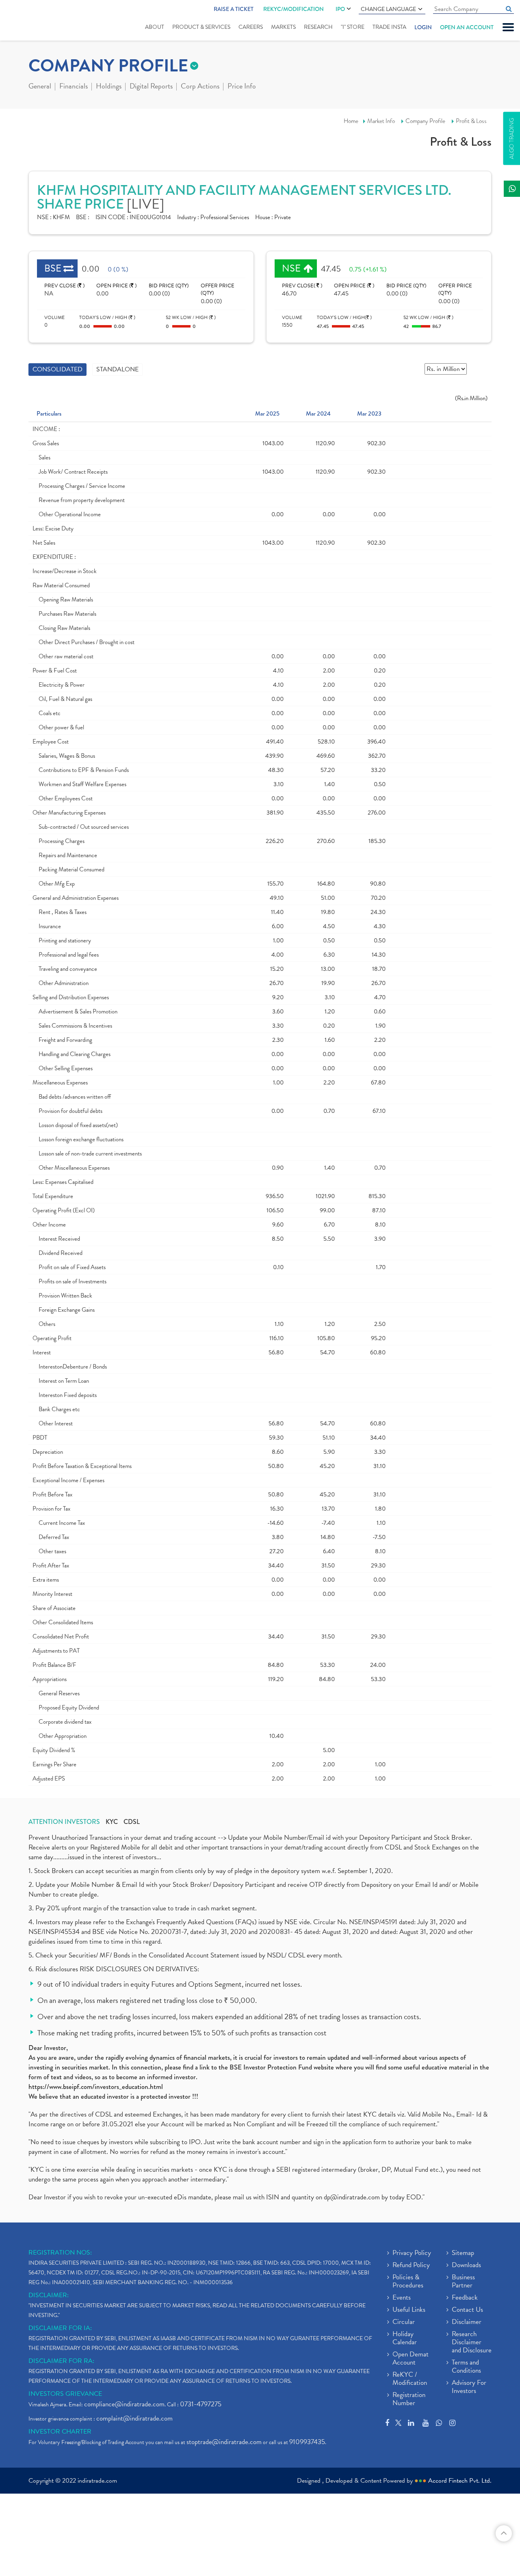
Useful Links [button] (409, 2310)
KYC (112, 1822)
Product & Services (201, 27)
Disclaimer (467, 2322)
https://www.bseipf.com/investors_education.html (96, 2087)
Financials (74, 87)
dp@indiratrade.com (353, 2197)
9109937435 (307, 2442)
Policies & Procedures (408, 2282)
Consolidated (57, 369)
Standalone (117, 369)
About (155, 27)
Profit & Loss (471, 121)
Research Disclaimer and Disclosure (472, 2343)
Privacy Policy (412, 2253)
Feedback (465, 2298)
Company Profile (425, 121)
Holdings (109, 87)
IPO (340, 9)
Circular (404, 2322)
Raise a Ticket (234, 9)
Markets (283, 27)
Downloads (466, 2266)
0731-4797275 (201, 2404)
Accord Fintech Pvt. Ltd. (460, 2481)
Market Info (381, 121)
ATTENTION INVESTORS (64, 1822)
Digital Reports (151, 87)
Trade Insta (389, 27)
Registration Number (409, 2399)
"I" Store (353, 27)
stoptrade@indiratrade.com (224, 2442)
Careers (251, 27)
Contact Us (467, 2310)
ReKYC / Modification (410, 2379)
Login (423, 27)
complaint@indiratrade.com (134, 2418)
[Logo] (31, 21)
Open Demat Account (411, 2359)
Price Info (242, 87)
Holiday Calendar (405, 2339)
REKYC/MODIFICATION (294, 9)
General (40, 87)
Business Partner (463, 2282)
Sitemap (463, 2253)
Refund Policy (411, 2266)
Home (351, 121)
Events (402, 2298)
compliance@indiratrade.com (124, 2404)
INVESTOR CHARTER (60, 2432)
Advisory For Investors (469, 2387)
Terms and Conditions (466, 2367)
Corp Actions (200, 87)
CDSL (132, 1822)
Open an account (467, 27)
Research (318, 27)
